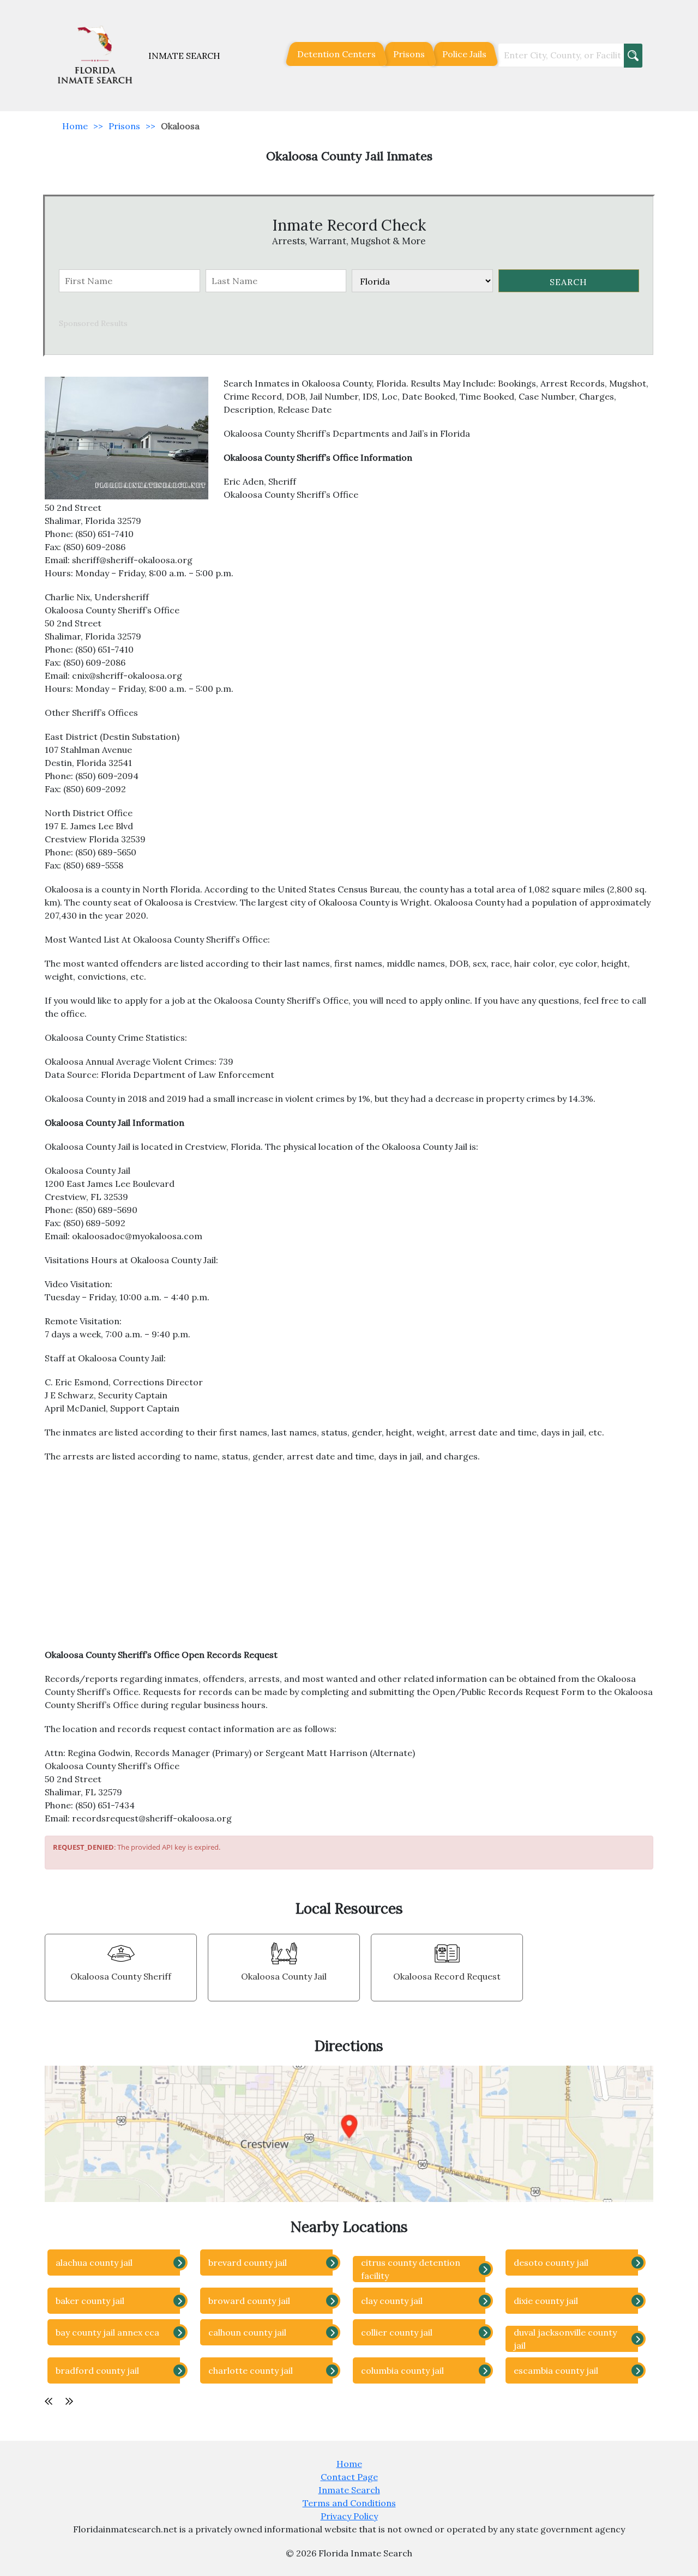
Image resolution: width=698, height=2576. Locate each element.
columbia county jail (402, 2370)
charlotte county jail (251, 2370)
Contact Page (349, 2477)
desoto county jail (551, 2263)
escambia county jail (556, 2370)
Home (75, 126)
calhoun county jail (247, 2332)
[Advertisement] (349, 1561)
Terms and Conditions (349, 2503)
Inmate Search (349, 2490)
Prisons (409, 54)
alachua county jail (94, 2263)
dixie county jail (546, 2301)
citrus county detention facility (411, 2269)
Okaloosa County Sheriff (121, 1976)
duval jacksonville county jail (565, 2339)
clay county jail (392, 2301)
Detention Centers (336, 54)
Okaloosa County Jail (284, 1976)
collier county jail (397, 2332)
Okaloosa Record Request (447, 1976)
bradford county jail (97, 2370)
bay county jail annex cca (107, 2332)
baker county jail (90, 2301)
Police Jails (464, 54)
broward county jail (249, 2301)
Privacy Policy (349, 2516)
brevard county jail (248, 2263)
